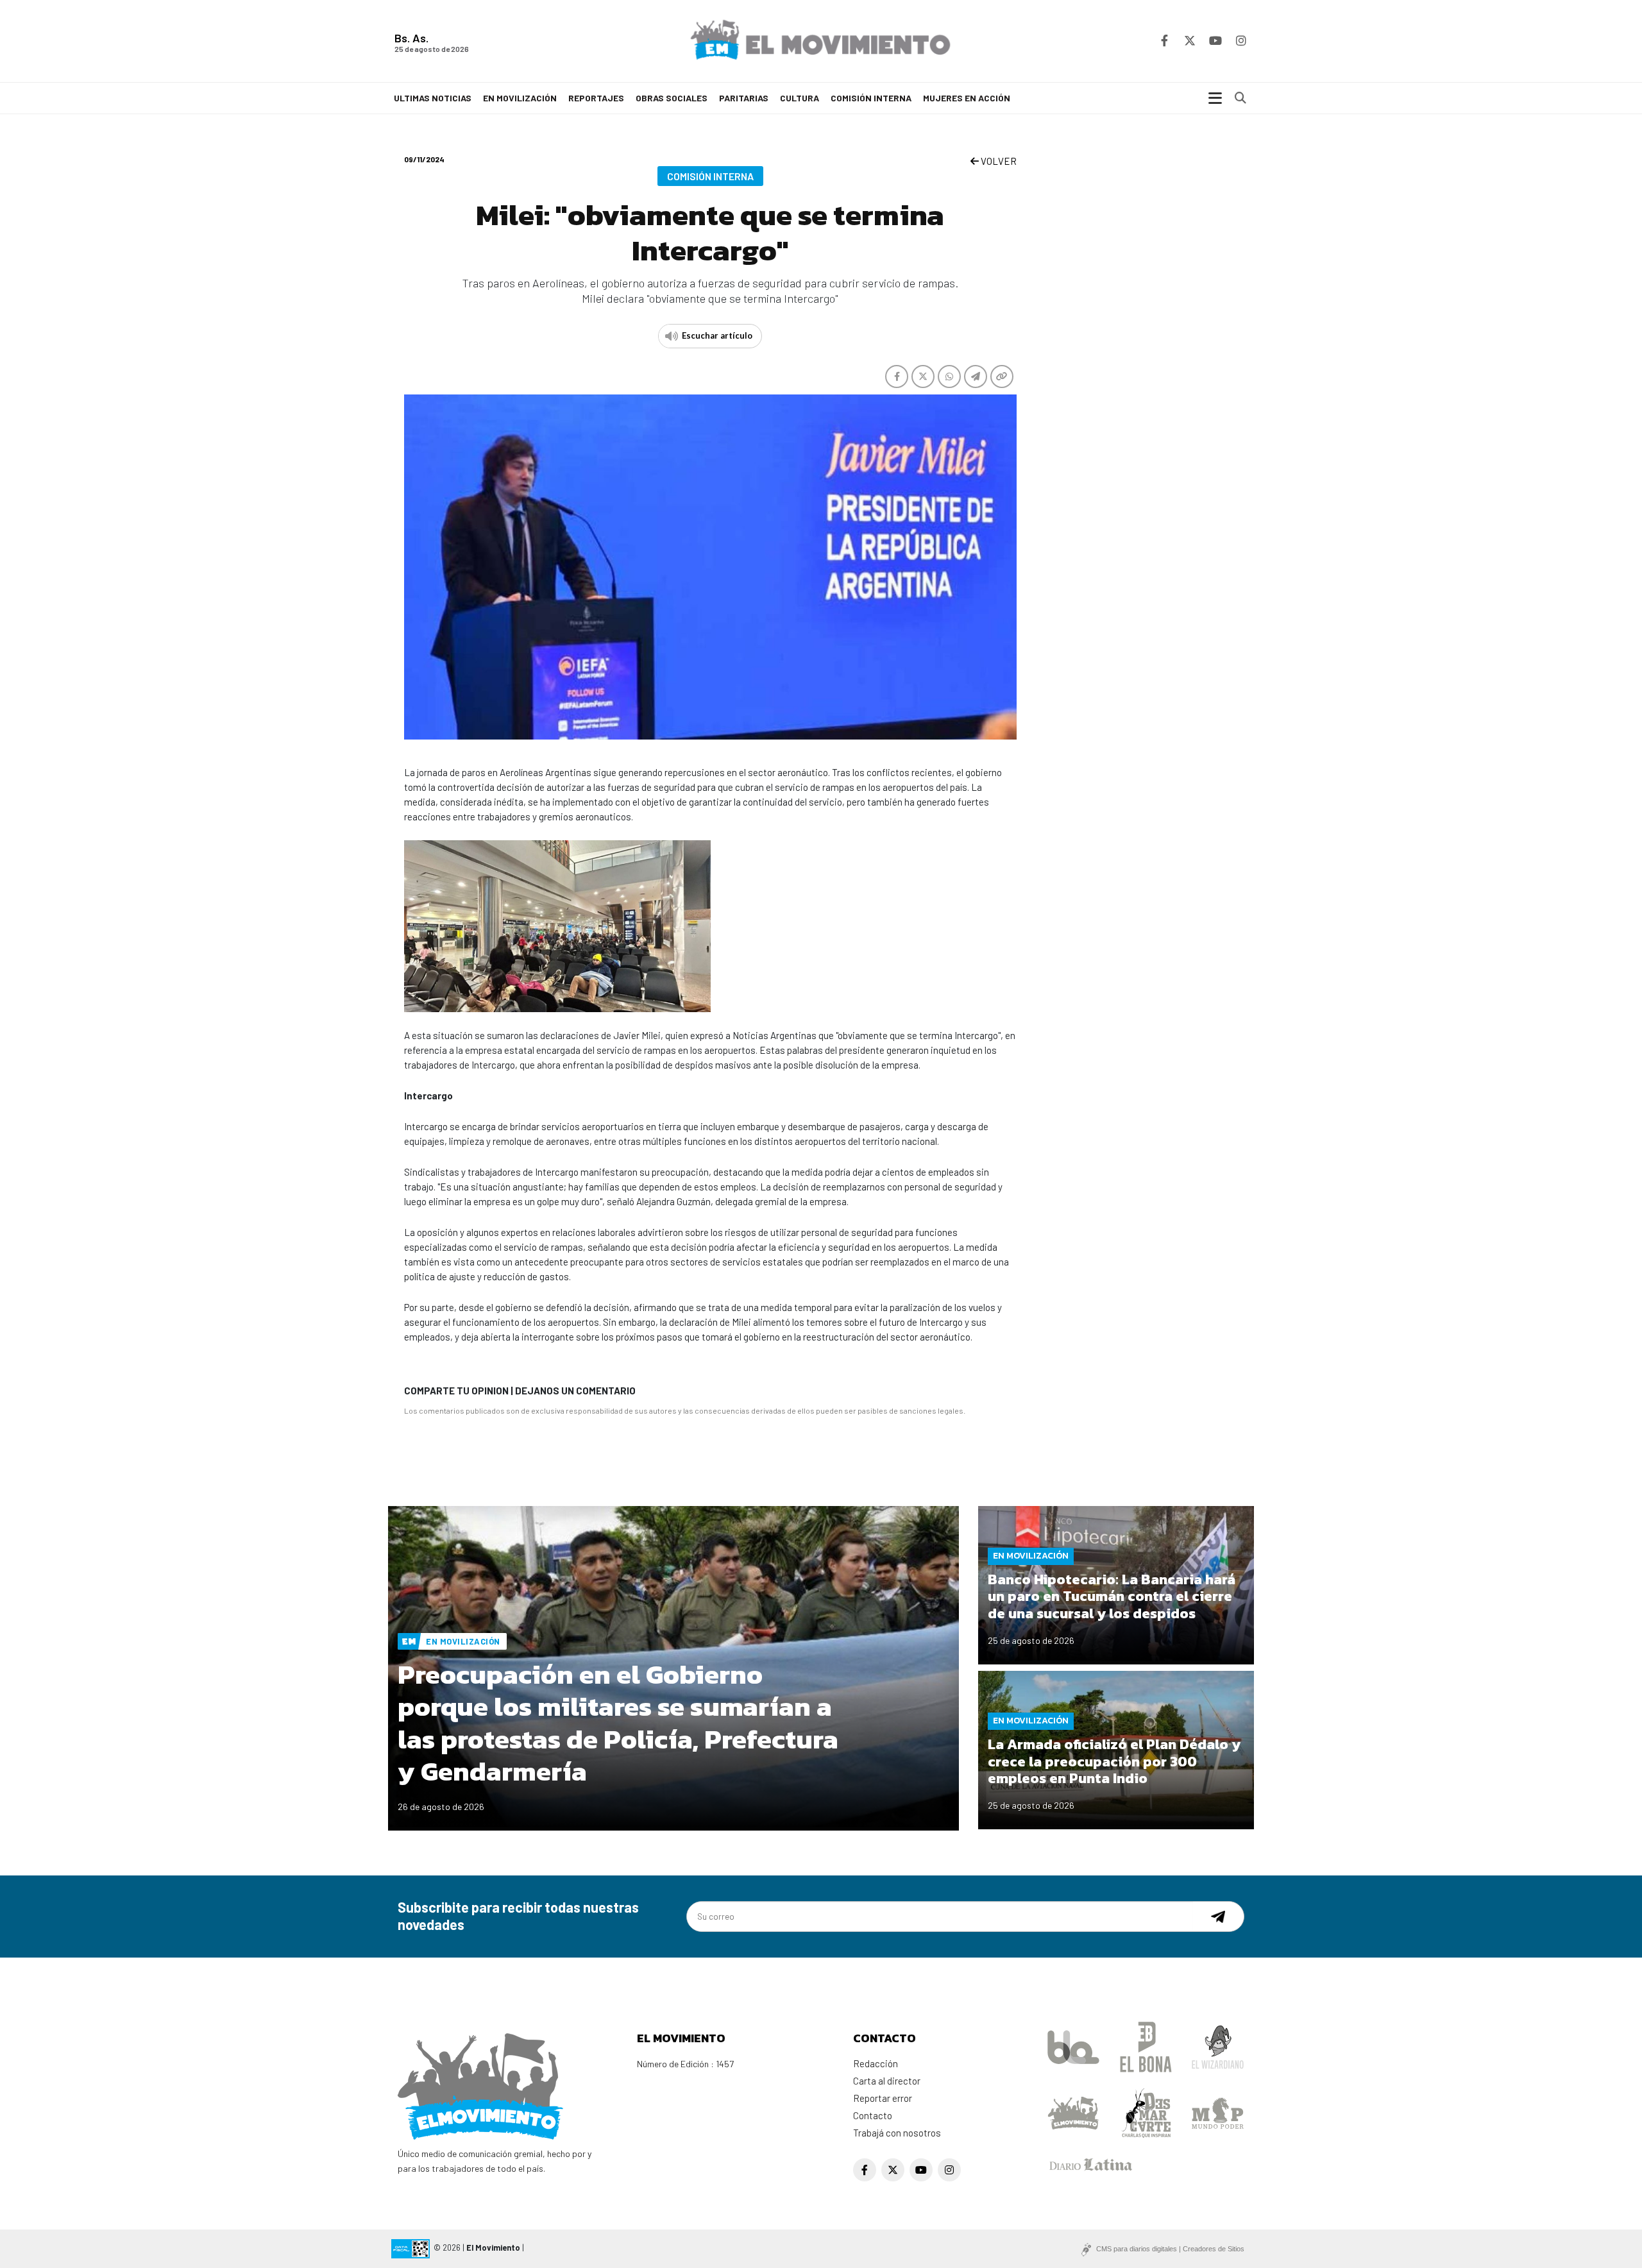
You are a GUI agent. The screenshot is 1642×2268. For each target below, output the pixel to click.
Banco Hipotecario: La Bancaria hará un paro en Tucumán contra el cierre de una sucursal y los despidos (1112, 1596)
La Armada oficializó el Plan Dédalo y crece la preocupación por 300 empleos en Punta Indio (1114, 1761)
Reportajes (596, 98)
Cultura (800, 98)
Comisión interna (871, 98)
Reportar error (883, 2098)
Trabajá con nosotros (897, 2133)
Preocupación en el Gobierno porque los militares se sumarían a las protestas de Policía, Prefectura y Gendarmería (618, 1723)
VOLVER (998, 161)
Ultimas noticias (433, 98)
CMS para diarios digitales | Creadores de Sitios (1170, 2249)
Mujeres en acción (967, 98)
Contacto (873, 2115)
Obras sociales (672, 98)
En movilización (520, 98)
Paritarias (744, 98)
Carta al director (887, 2081)
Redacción (876, 2063)
